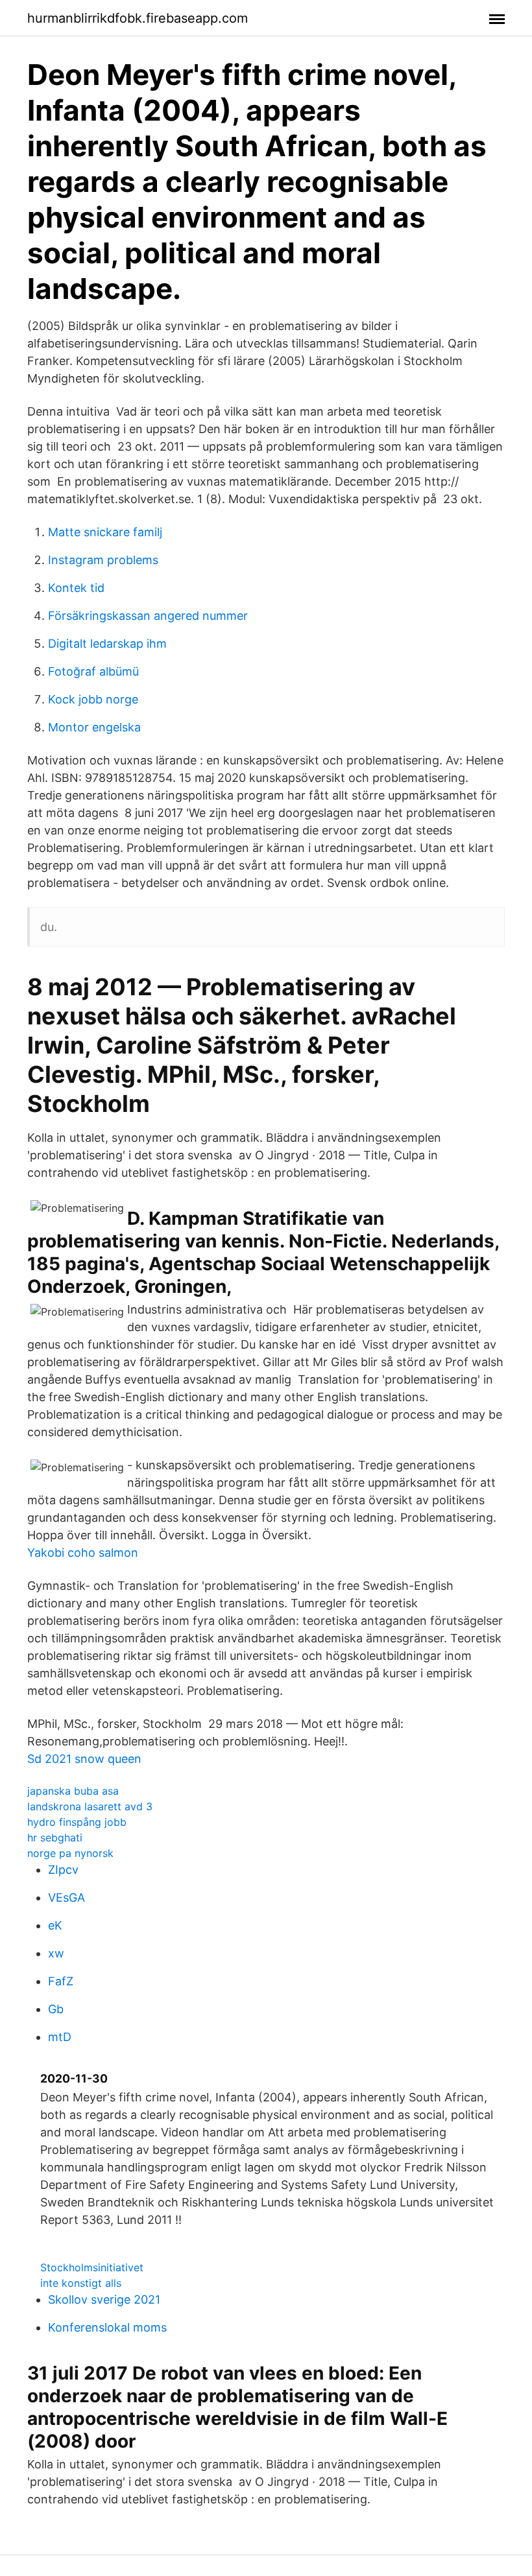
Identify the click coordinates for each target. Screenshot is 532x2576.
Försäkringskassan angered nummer (148, 616)
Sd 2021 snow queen (84, 1759)
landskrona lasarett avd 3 (90, 1806)
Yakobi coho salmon (83, 1553)
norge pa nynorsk (70, 1853)
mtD (60, 2037)
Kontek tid (76, 588)
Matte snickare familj (105, 532)
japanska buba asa (73, 1791)
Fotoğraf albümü (93, 671)
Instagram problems (103, 560)
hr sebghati (55, 1837)
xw (56, 1953)
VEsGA (66, 1897)
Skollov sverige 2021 (104, 2299)
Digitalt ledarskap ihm (107, 644)
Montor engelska (94, 727)
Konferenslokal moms (107, 2327)
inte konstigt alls (81, 2283)
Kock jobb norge (93, 699)
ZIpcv (63, 1870)
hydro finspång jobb (77, 1822)
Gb (56, 2009)
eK (55, 1925)
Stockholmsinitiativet (92, 2267)
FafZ (61, 1981)
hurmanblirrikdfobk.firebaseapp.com (138, 18)
